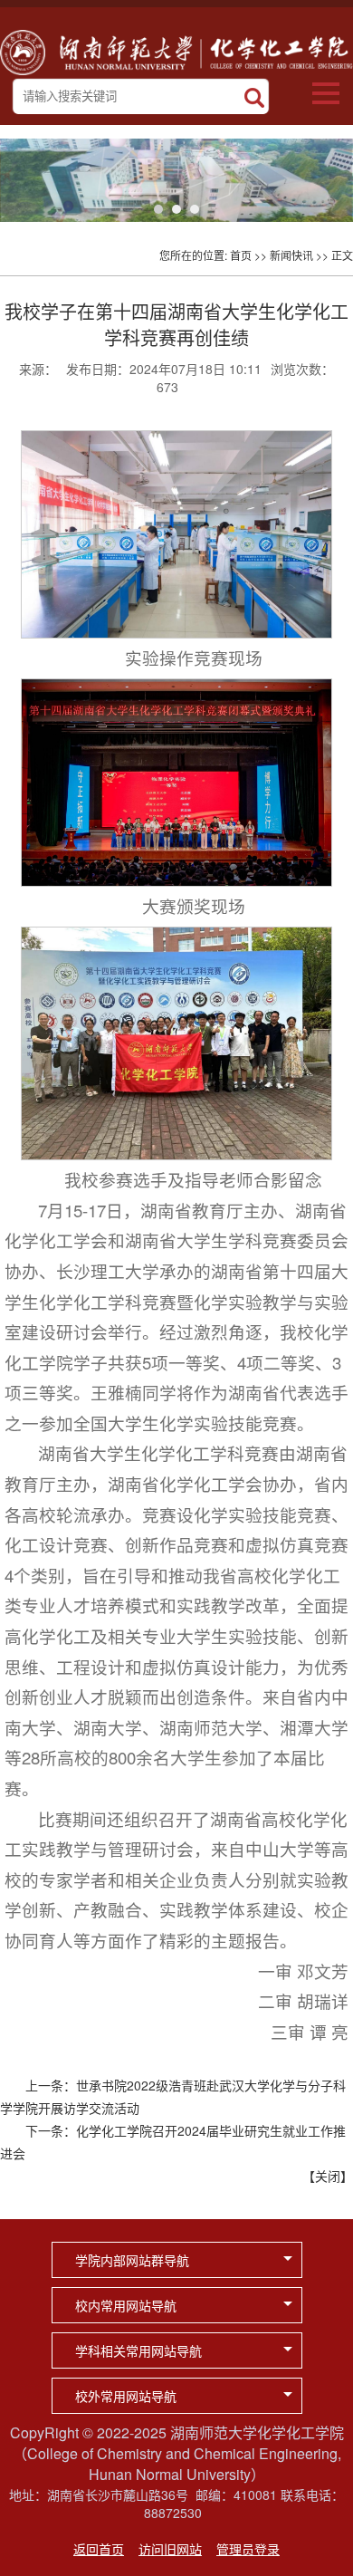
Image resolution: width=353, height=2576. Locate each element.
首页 (241, 255)
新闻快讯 (291, 255)
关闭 (328, 2176)
